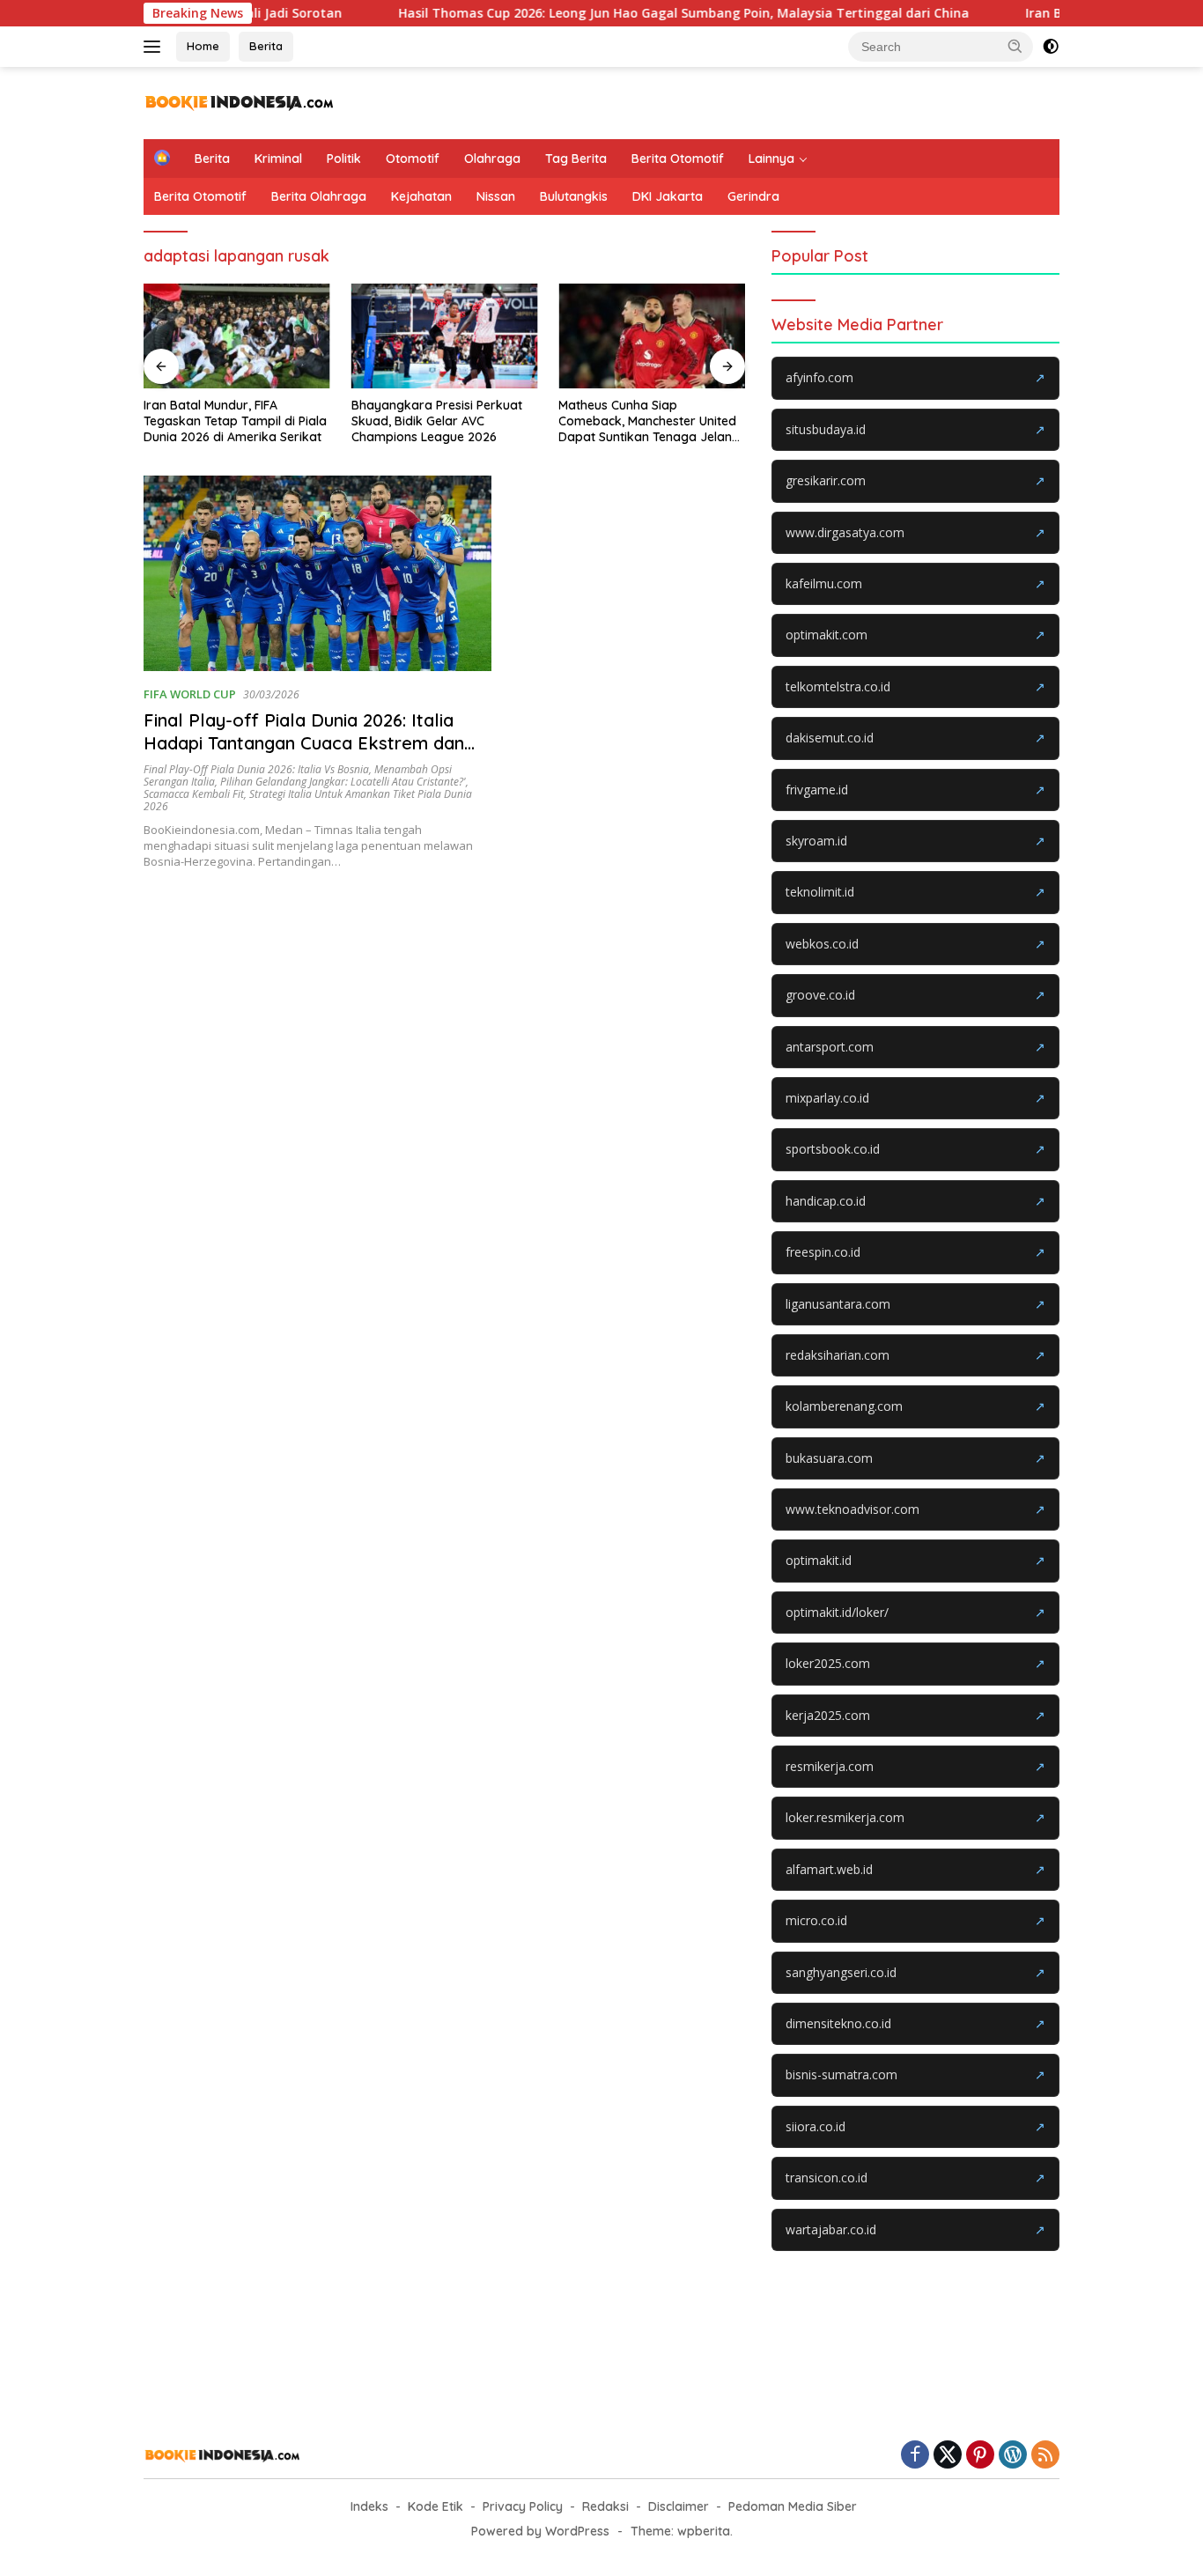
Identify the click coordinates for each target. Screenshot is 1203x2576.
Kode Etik (435, 2506)
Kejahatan (421, 196)
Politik (344, 159)
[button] (1015, 46)
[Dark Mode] (1051, 47)
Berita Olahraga (319, 196)
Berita (266, 46)
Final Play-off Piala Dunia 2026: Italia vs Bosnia (256, 769)
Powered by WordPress (540, 2531)
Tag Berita (576, 159)
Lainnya (771, 159)
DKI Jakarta (668, 196)
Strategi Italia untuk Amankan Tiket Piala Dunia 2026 (308, 800)
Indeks (369, 2506)
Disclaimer (679, 2506)
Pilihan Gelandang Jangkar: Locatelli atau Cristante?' (343, 782)
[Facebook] (915, 2456)
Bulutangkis (574, 196)
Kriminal (278, 159)
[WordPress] (1013, 2456)
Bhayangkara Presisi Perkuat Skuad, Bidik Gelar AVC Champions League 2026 (437, 421)
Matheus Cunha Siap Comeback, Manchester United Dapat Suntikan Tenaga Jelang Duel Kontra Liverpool (649, 421)
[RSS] (1045, 2456)
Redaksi (605, 2506)
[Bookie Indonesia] (240, 102)
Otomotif (413, 159)
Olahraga (492, 159)
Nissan (496, 196)
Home (203, 46)
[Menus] (155, 47)
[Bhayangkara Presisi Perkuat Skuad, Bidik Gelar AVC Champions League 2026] (445, 336)
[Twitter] (948, 2456)
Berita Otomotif (678, 159)
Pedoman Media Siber (793, 2506)
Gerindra (753, 196)
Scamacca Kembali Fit (194, 794)
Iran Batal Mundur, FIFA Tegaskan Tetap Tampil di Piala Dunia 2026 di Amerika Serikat (235, 421)
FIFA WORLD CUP (190, 694)
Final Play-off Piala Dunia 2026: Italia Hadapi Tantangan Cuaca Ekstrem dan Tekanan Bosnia (304, 743)
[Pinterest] (980, 2456)
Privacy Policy (523, 2506)
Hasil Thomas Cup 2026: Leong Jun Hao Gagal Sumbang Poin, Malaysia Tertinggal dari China (620, 13)
